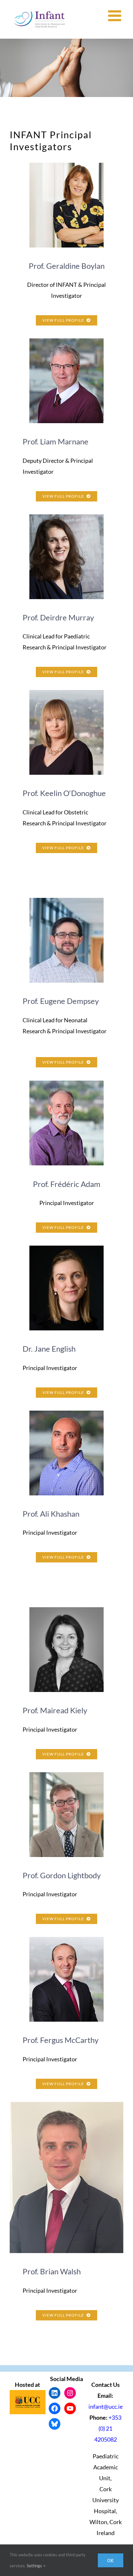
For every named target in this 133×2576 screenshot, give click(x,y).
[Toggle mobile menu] (116, 16)
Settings (35, 2566)
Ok (111, 2560)
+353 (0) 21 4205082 (108, 2428)
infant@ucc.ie (106, 2406)
